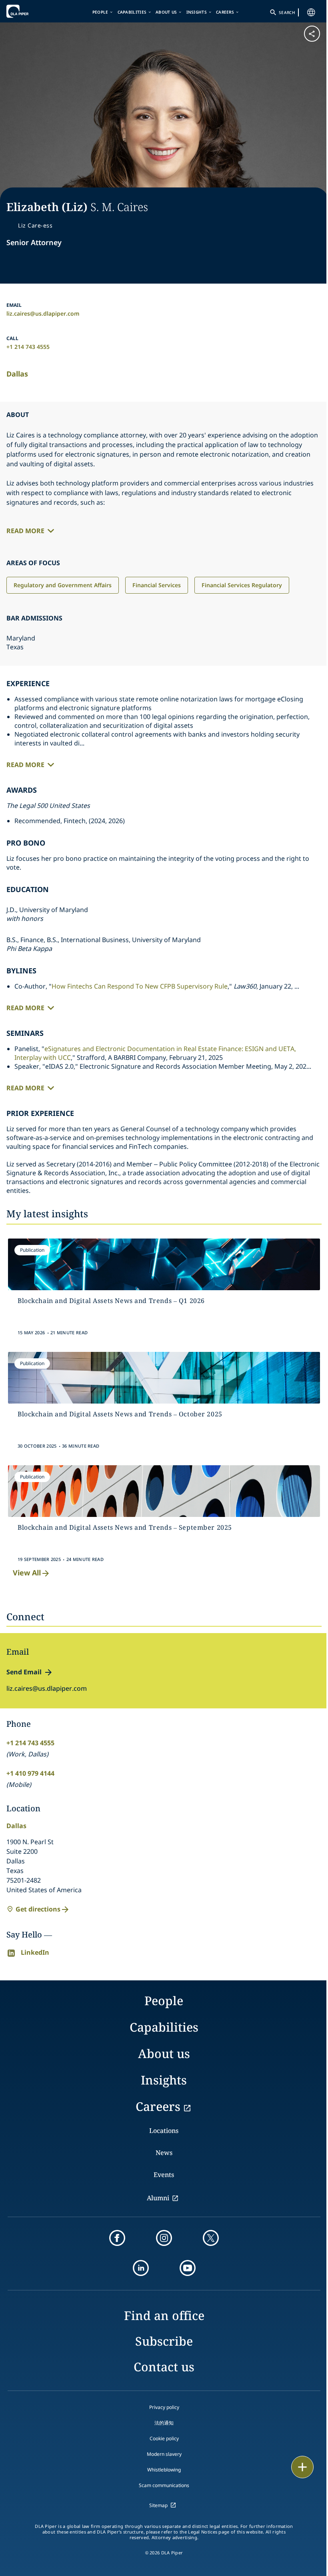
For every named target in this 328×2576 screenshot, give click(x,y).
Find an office (164, 2315)
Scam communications (164, 2485)
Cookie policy (164, 2438)
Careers (225, 12)
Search (287, 12)
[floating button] (302, 2467)
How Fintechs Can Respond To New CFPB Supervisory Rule (140, 986)
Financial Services (157, 585)
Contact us (164, 2367)
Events (164, 2175)
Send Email (24, 1672)
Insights (197, 12)
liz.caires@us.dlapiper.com (43, 313)
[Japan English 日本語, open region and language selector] (311, 12)
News (164, 2153)
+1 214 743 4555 (28, 347)
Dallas (17, 374)
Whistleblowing (164, 2470)
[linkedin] (141, 2268)
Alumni (158, 2198)
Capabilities (132, 12)
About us (166, 12)
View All (27, 1573)
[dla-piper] (31, 11)
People (100, 12)
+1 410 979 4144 (30, 1773)
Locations (164, 2131)
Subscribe (164, 2341)
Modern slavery (164, 2454)
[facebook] (117, 2238)
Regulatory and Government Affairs (63, 585)
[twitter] (211, 2238)
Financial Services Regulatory (242, 585)
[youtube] (188, 2268)
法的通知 (164, 2423)
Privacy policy (164, 2407)
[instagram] (164, 2238)
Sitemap (158, 2505)
